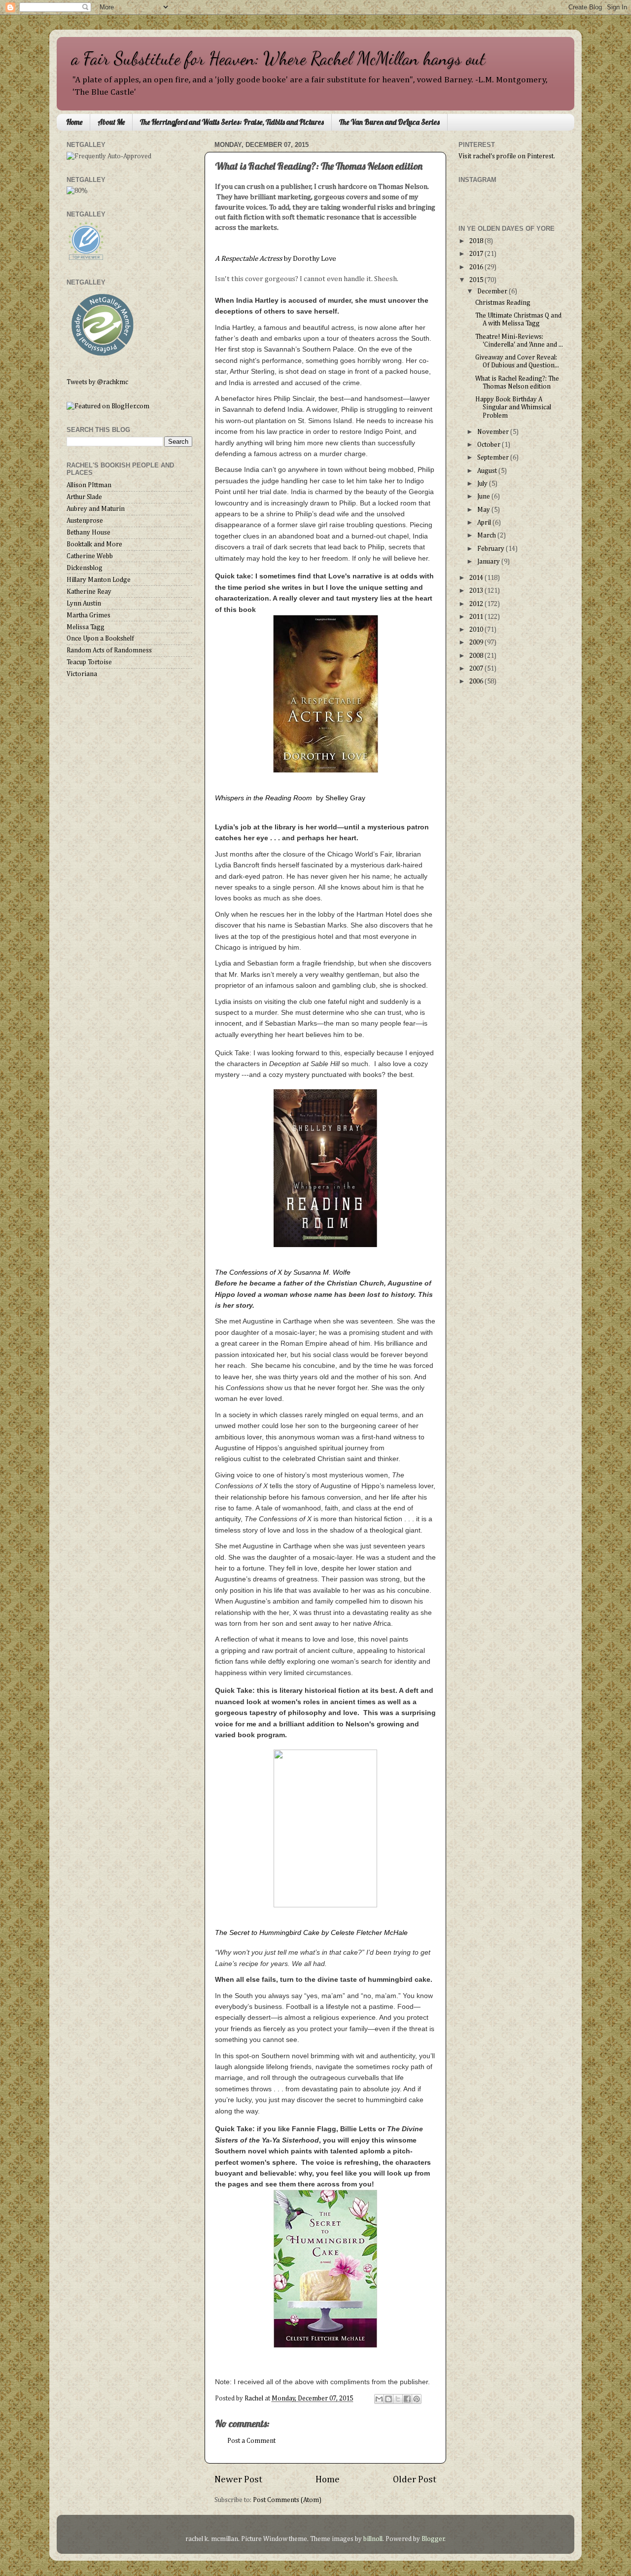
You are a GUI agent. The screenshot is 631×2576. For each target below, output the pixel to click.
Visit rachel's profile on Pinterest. (507, 156)
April (485, 523)
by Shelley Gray (290, 798)
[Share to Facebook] (407, 2399)
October (490, 445)
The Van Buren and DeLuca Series (389, 122)
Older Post (415, 2480)
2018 (477, 241)
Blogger (433, 2539)
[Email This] (379, 2399)
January (489, 562)
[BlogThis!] (388, 2399)
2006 (477, 681)
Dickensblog (85, 568)
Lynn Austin (84, 604)
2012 (477, 604)
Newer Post (238, 2480)
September (494, 458)
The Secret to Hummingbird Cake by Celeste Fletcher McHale (312, 1932)
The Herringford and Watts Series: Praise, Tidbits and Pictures (232, 122)
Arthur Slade (84, 497)
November (494, 432)
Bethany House (88, 533)
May (484, 510)
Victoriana (82, 674)
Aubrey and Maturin (96, 509)
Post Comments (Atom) (287, 2500)
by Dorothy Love (276, 259)
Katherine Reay (89, 592)
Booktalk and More (94, 544)
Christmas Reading (503, 303)
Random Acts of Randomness (109, 650)
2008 (477, 656)
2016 (477, 267)
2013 (477, 591)
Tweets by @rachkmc (97, 382)
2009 (477, 643)
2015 (477, 280)
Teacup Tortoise (89, 662)
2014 (477, 578)
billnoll (373, 2539)
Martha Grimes (88, 615)
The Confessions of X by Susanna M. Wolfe (283, 1272)
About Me (111, 122)
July (483, 484)
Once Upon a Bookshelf (100, 639)
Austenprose (85, 521)
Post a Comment (251, 2441)
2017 (477, 254)
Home (74, 122)
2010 (477, 630)
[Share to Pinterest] (417, 2399)
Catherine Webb (90, 556)
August (488, 471)
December (493, 291)
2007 (477, 669)
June (484, 497)
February (491, 549)
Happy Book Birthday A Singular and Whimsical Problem (513, 407)
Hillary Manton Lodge (99, 580)
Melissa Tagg (86, 627)
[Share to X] (398, 2399)
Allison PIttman (89, 485)
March (487, 536)
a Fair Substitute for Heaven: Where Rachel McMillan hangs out (279, 58)
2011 (477, 617)
